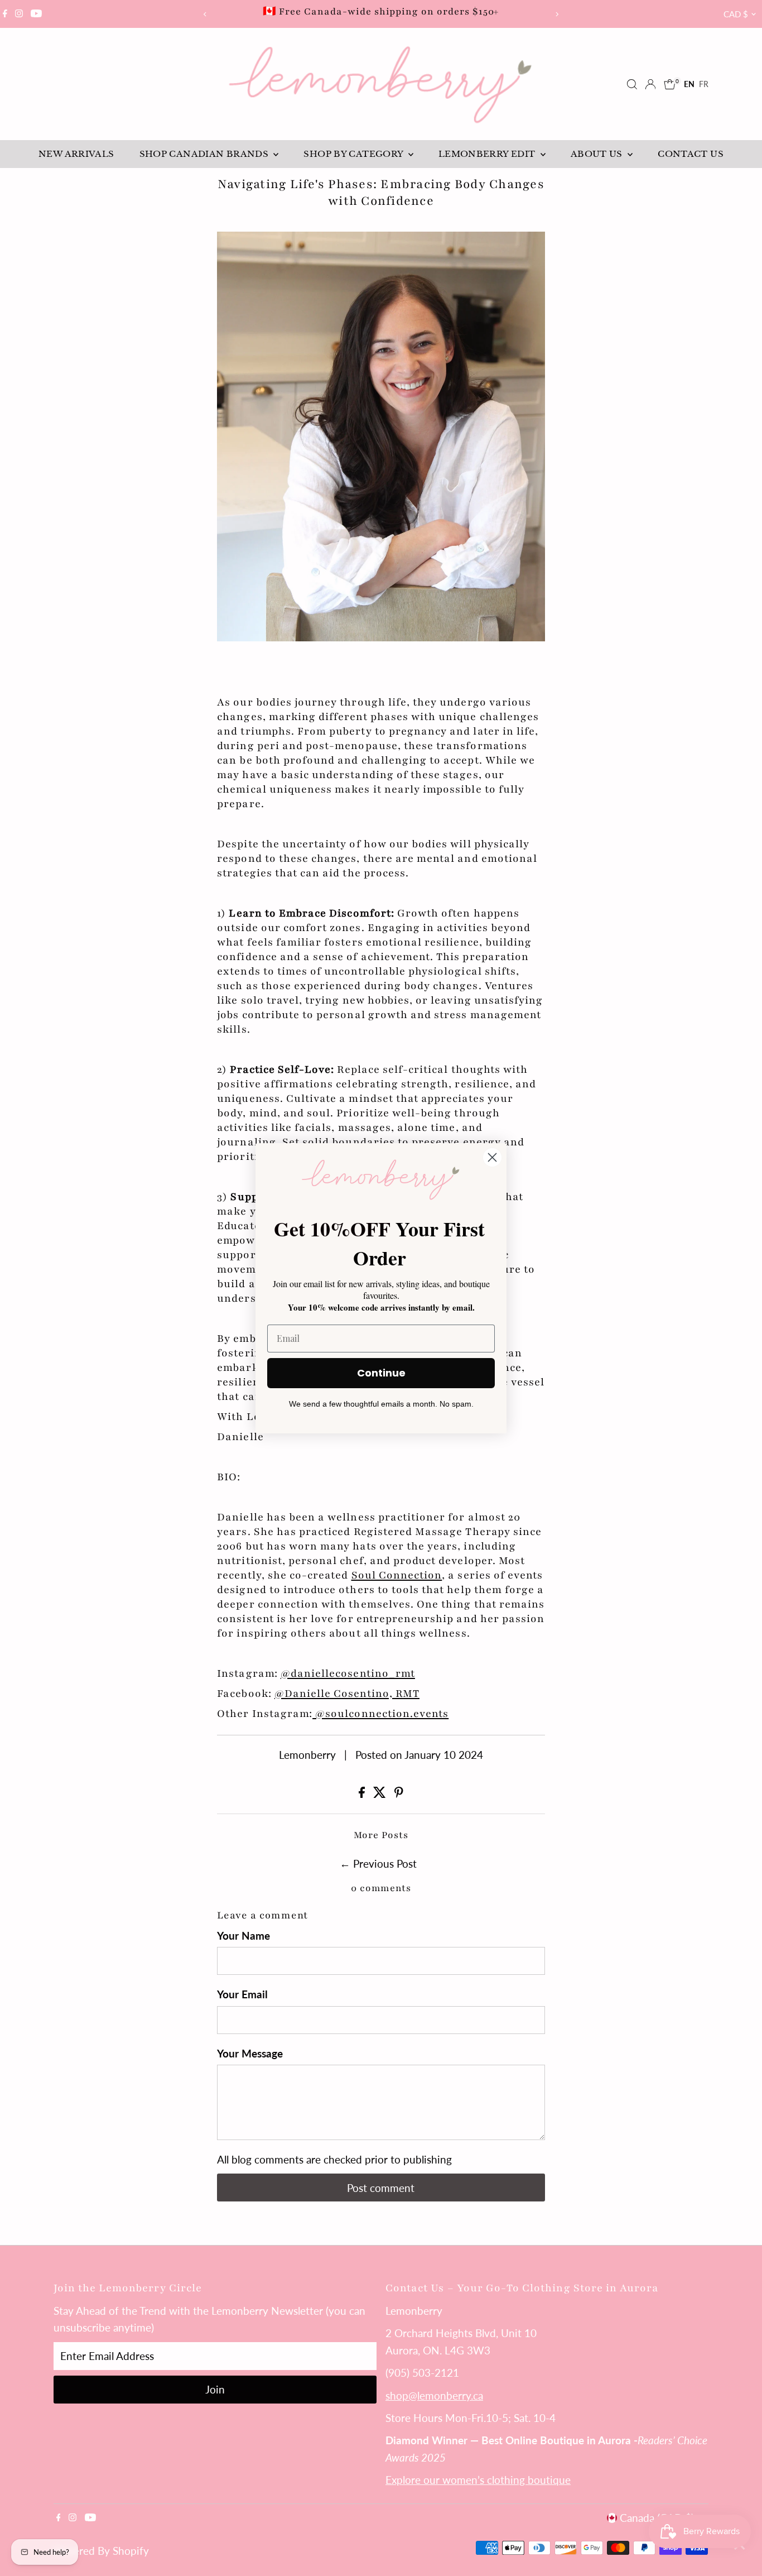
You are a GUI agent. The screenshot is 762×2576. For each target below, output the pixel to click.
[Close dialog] (492, 1157)
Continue (381, 1373)
